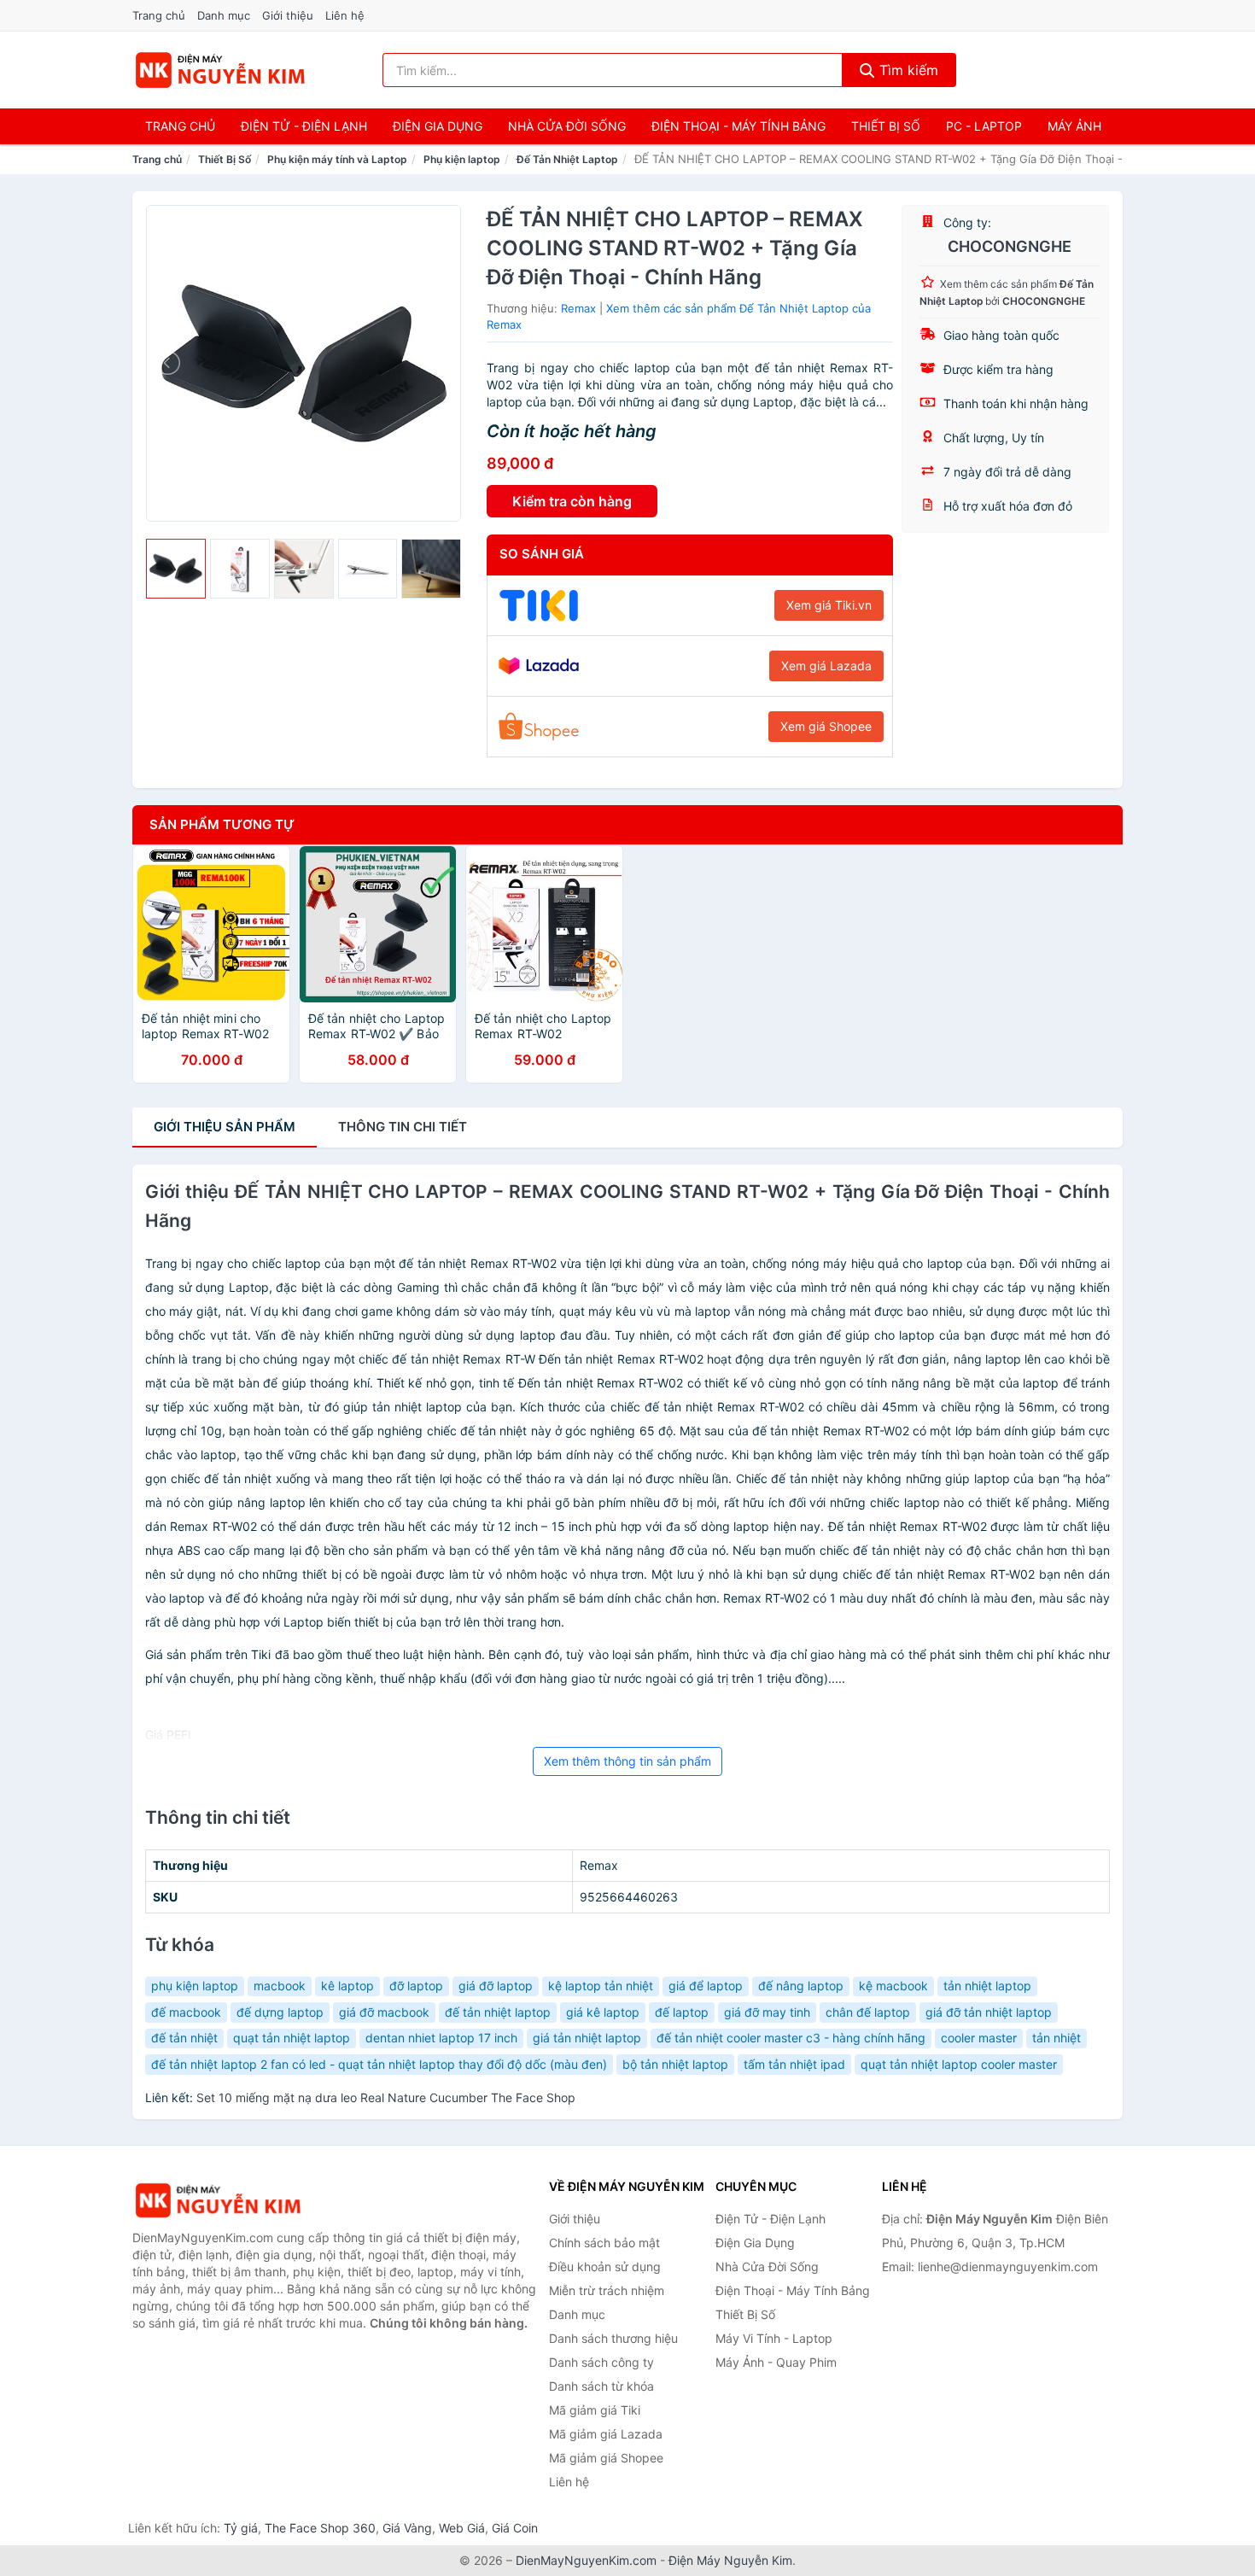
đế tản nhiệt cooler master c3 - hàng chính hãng (791, 2038)
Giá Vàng (407, 2528)
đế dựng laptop (280, 2012)
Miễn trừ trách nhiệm (607, 2290)
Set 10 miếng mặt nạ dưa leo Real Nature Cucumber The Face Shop (386, 2097)
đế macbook (186, 2012)
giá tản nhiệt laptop (587, 2038)
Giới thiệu (288, 15)
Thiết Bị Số (886, 126)
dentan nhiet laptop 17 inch (441, 2038)
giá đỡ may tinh (767, 2012)
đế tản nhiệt (184, 2038)
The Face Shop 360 (320, 2528)
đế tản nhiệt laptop (498, 2012)
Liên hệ (345, 15)
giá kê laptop (603, 2012)
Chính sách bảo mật (604, 2243)
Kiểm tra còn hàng (572, 501)
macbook (280, 1986)
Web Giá (462, 2528)
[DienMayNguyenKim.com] (220, 70)
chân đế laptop (868, 2012)
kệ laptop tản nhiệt (601, 1986)
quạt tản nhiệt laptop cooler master (959, 2064)
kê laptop (347, 1986)
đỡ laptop (416, 1986)
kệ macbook (893, 1986)
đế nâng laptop (801, 1986)
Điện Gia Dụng (438, 126)
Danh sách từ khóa (601, 2386)
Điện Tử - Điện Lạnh (304, 126)
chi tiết (403, 1127)
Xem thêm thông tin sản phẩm (627, 1761)
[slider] (176, 569)
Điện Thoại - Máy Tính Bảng (738, 126)
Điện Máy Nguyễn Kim (730, 2560)
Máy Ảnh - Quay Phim (776, 2362)
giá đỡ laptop (496, 1986)
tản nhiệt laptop (987, 1986)
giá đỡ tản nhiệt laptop (989, 2012)
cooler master (979, 2038)
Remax (578, 308)
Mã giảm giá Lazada (606, 2434)
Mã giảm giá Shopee (606, 2458)
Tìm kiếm (907, 70)
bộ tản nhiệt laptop (675, 2064)
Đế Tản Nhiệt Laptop (567, 159)
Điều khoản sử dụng (605, 2266)
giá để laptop (706, 1986)
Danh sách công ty (601, 2362)
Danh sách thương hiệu (613, 2338)
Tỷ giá (241, 2528)
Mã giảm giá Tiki (595, 2410)
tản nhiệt (1057, 2038)
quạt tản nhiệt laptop (292, 2038)
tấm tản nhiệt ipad (794, 2064)
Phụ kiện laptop (462, 159)
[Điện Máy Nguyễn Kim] (218, 2201)
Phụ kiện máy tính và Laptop (337, 159)
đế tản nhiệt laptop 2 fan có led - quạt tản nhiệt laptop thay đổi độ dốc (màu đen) (379, 2064)
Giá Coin (515, 2528)
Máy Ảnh (1074, 126)
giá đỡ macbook (384, 2012)
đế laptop (682, 2012)
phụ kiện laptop (195, 1986)
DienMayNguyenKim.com (586, 2560)
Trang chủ (159, 15)
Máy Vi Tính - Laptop (774, 2338)
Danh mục (224, 15)
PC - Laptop (984, 126)
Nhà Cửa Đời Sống (567, 126)
